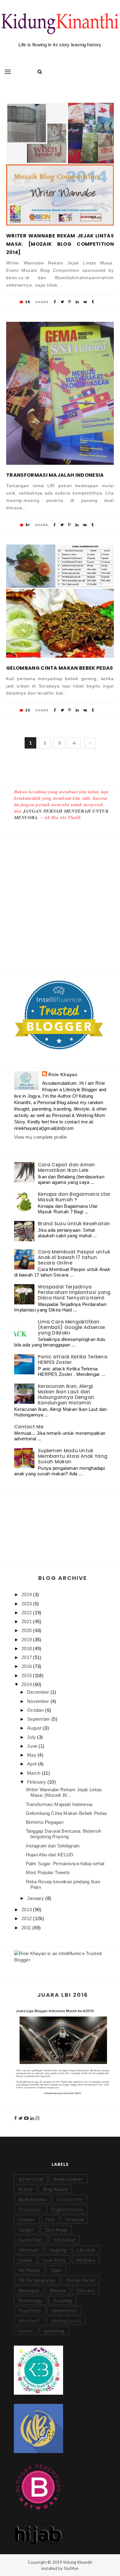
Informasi (28, 2250)
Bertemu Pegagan (45, 1822)
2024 (27, 1594)
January (36, 1898)
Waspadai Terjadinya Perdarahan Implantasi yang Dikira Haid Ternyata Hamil (74, 1292)
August (35, 1728)
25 (27, 302)
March (34, 1773)
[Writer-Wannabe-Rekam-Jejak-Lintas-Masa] (91, 133)
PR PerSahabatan (37, 2280)
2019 (27, 1640)
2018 (27, 1648)
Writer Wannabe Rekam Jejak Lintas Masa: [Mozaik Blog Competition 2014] (60, 244)
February (37, 1782)
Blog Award (55, 2189)
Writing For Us (66, 2321)
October (36, 1710)
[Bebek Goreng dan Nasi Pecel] (31, 566)
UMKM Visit (64, 2311)
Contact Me (29, 1427)
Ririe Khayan (63, 1074)
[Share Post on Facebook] (55, 302)
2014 (27, 1684)
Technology (30, 2301)
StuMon (71, 2568)
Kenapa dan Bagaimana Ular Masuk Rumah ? (74, 1197)
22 (27, 710)
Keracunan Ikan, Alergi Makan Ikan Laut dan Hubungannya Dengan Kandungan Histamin (66, 1394)
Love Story (54, 2260)
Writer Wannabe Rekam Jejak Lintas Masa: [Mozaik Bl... (64, 1792)
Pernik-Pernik (81, 2280)
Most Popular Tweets (48, 1872)
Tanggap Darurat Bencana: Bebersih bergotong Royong (64, 1834)
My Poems (29, 2270)
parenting (54, 2331)
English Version (68, 2209)
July (32, 1737)
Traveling (62, 2301)
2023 (27, 1604)
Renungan (29, 2290)
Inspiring (58, 2250)
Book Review (32, 2199)
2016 (27, 1666)
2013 (27, 1910)
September (39, 1719)
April (32, 1764)
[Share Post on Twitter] (62, 302)
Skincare (86, 2290)
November (39, 1701)
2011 (27, 1928)
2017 (27, 1657)
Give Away (56, 2230)
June (33, 1746)
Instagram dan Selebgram (53, 1846)
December (39, 1692)
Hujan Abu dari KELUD (50, 1855)
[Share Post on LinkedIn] (77, 302)
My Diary (86, 2260)
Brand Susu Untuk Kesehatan (74, 1224)
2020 (27, 1630)
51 (27, 525)
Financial (75, 2220)
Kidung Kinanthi (78, 2562)
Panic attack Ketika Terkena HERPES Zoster (73, 1359)
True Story (30, 2311)
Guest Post (30, 2240)
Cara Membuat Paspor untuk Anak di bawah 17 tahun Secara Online (74, 1257)
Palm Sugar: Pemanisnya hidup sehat (65, 1864)
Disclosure (30, 2209)
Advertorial (31, 2179)
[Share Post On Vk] (85, 302)
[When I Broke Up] (37, 133)
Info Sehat (64, 2240)
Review (58, 2290)
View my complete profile (40, 1137)
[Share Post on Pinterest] (70, 302)
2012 (27, 1918)
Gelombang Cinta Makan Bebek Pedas (60, 668)
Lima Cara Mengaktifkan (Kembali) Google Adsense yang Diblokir (71, 1327)
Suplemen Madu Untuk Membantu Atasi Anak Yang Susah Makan (73, 1456)
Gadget (26, 2230)
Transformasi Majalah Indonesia (55, 475)
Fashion (27, 2220)
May (32, 1755)
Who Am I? (30, 2321)
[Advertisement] (60, 899)
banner (26, 2331)
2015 (27, 1675)
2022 (27, 1613)
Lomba (25, 2260)
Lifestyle (86, 2250)
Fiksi (50, 2220)
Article (26, 2189)
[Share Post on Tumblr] (93, 302)
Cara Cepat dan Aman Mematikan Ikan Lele (66, 1167)
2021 (27, 1621)
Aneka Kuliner (68, 2179)
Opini (56, 2270)
